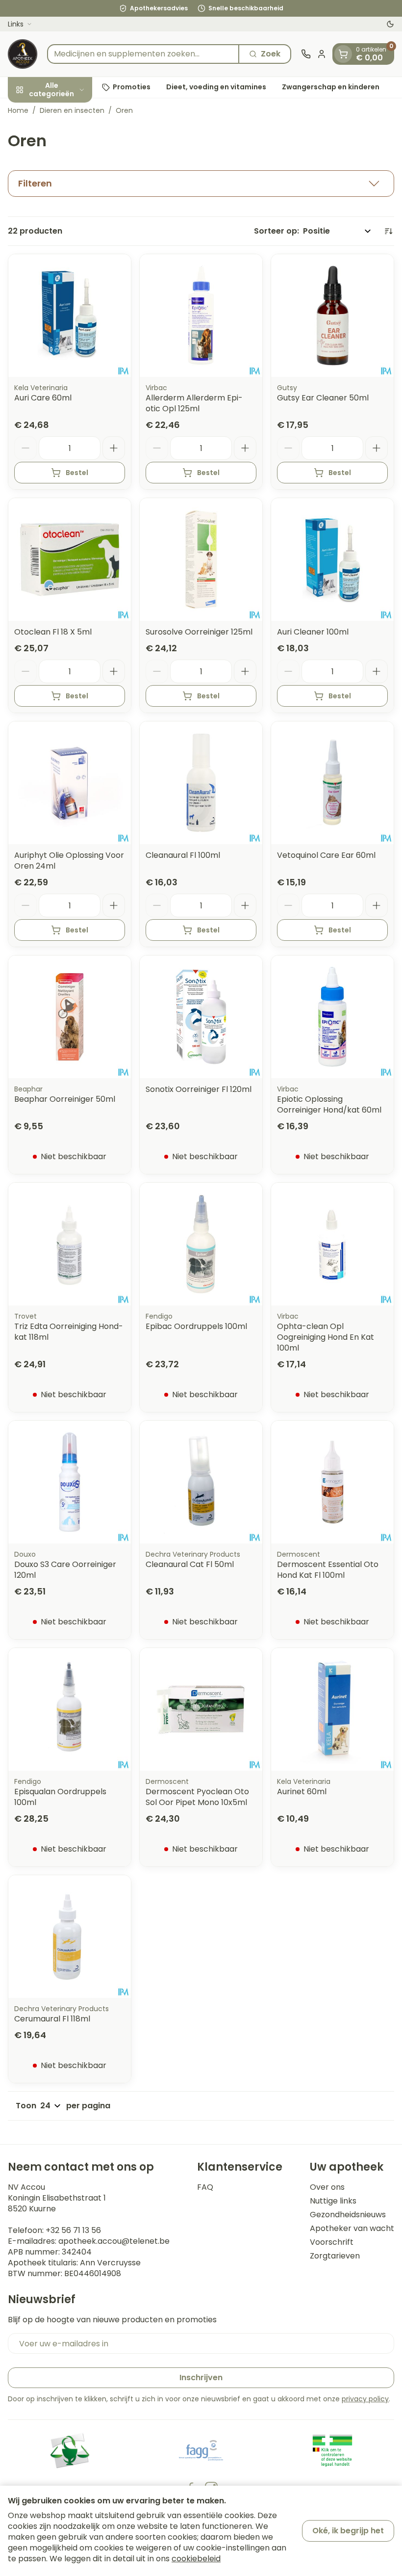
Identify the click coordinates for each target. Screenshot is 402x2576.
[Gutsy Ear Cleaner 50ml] (332, 316)
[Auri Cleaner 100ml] (332, 559)
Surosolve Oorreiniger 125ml (199, 632)
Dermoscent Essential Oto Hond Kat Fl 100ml (328, 1570)
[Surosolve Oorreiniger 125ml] (201, 559)
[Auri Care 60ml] (70, 316)
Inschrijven (201, 2377)
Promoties (132, 87)
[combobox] (143, 54)
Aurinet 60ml (302, 1792)
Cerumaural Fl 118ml (52, 2019)
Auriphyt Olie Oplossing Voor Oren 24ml (69, 861)
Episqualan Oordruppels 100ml (60, 1797)
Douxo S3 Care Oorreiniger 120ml (65, 1570)
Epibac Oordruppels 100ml (196, 1326)
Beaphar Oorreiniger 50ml (65, 1099)
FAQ (205, 2187)
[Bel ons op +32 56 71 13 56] (306, 54)
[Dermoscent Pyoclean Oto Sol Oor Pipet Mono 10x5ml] (201, 1709)
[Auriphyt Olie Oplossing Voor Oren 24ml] (70, 783)
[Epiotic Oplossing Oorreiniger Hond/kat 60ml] (332, 1017)
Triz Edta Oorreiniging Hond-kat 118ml (69, 1332)
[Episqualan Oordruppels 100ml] (70, 1709)
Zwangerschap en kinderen (331, 87)
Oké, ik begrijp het (348, 2531)
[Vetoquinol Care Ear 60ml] (332, 783)
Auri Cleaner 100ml (313, 632)
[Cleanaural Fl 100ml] (201, 783)
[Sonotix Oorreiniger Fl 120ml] (201, 1017)
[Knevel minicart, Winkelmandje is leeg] (343, 54)
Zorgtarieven (335, 2256)
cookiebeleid (196, 2559)
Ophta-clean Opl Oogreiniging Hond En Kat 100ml (326, 1337)
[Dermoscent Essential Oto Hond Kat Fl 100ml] (332, 1482)
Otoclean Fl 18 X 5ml (53, 632)
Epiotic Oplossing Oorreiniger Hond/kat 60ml (329, 1104)
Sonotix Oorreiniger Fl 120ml (199, 1089)
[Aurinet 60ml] (332, 1709)
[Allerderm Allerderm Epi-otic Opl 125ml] (201, 316)
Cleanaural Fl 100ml (183, 855)
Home (18, 110)
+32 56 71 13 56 (73, 2230)
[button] (201, 184)
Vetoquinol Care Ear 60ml (326, 855)
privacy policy (365, 2399)
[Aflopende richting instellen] (388, 231)
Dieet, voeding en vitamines (216, 87)
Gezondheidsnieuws (348, 2215)
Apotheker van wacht (352, 2229)
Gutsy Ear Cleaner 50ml (323, 398)
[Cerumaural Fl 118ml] (70, 1937)
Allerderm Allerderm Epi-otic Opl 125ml (194, 403)
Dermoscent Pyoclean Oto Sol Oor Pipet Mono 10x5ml (197, 1797)
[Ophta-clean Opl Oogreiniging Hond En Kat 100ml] (332, 1244)
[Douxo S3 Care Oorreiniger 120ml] (70, 1482)
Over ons (327, 2187)
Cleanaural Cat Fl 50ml (190, 1564)
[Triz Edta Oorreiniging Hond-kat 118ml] (70, 1244)
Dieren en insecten (72, 110)
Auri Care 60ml (43, 398)
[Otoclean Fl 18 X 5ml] (70, 559)
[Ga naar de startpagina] (23, 54)
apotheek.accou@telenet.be (114, 2241)
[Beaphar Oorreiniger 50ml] (70, 1017)
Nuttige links (333, 2201)
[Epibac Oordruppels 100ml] (201, 1244)
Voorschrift (332, 2242)
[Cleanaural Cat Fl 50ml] (201, 1482)
